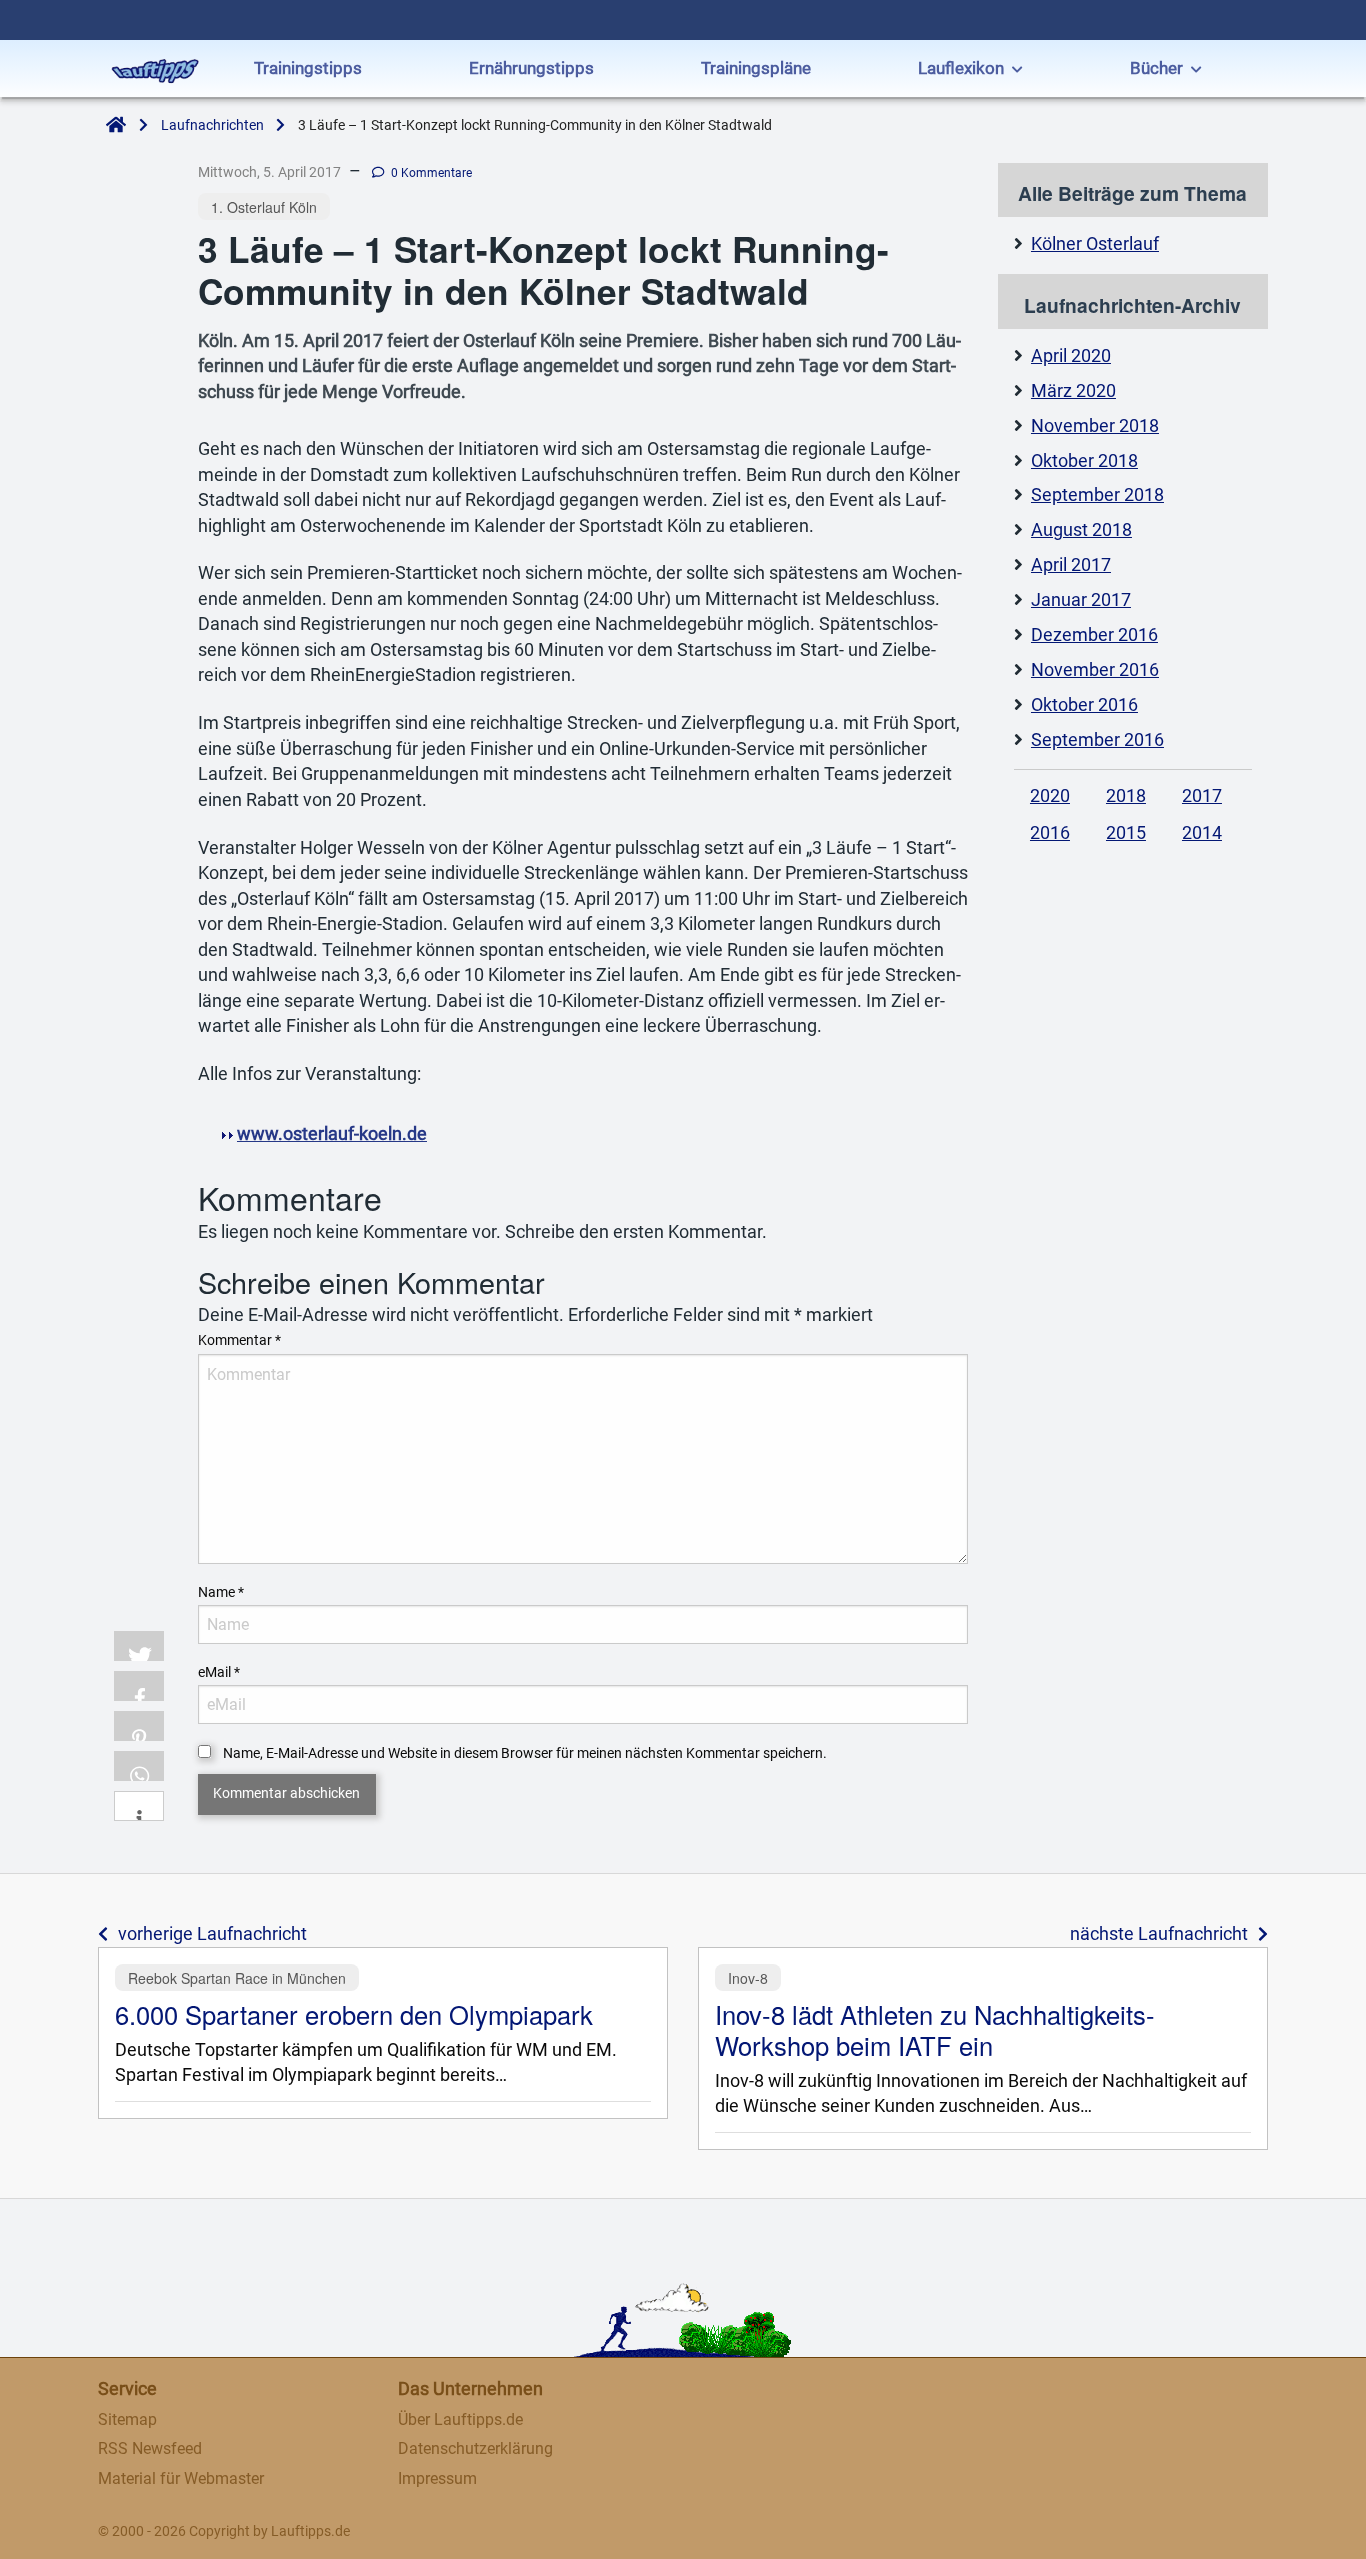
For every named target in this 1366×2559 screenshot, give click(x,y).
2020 (1050, 796)
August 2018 (1081, 530)
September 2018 (1097, 495)
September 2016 (1097, 740)
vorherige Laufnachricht (212, 1934)
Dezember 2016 (1094, 635)
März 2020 (1073, 391)
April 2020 (1071, 356)
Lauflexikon (961, 68)
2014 (1202, 833)
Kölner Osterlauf (1095, 244)
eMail (219, 1672)
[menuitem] (308, 70)
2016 (1050, 833)
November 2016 (1095, 670)
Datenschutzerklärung (475, 2448)
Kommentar (239, 1340)
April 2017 (1071, 565)
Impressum (437, 2478)
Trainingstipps (308, 68)
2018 (1126, 796)
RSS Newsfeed (150, 2448)
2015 (1126, 833)
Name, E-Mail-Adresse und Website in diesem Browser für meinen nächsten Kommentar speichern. (525, 1753)
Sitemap (127, 2419)
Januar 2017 (1081, 600)
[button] (139, 1646)
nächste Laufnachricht (1159, 1934)
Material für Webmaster (181, 2478)
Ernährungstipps (531, 68)
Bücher (1156, 68)
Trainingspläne (756, 68)
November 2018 (1095, 426)
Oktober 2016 (1084, 705)
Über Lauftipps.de (460, 2419)
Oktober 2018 (1084, 461)
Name (221, 1592)
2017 (1202, 796)
